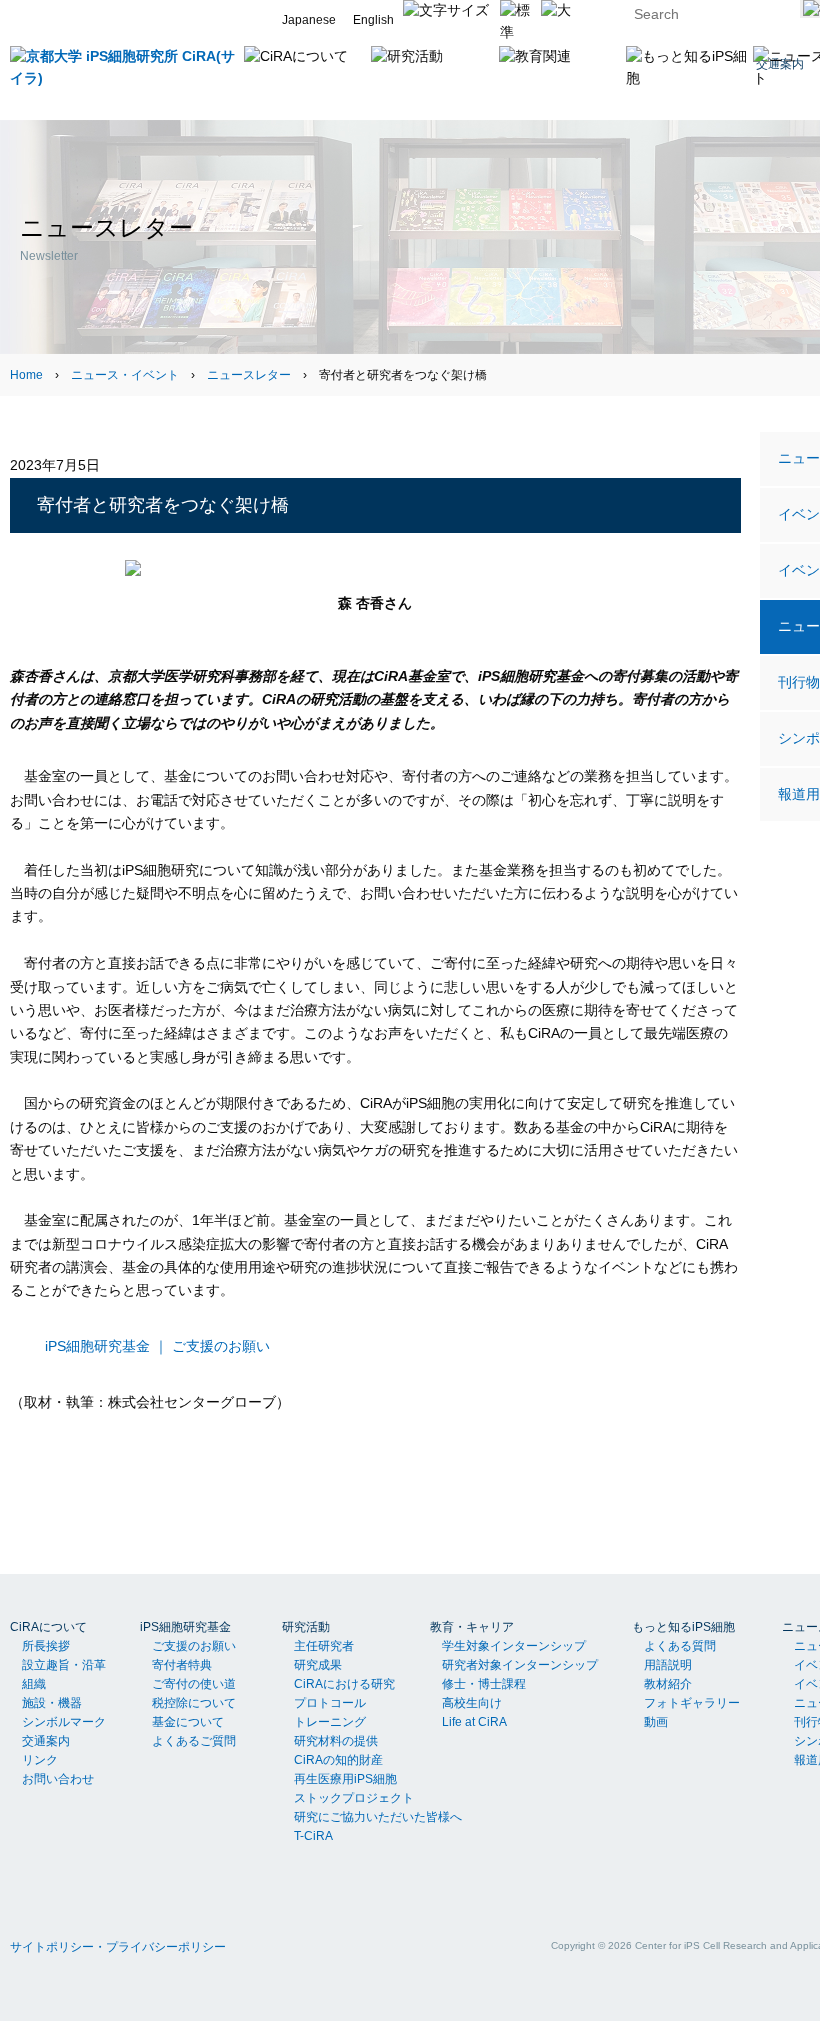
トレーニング (330, 1722)
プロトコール (330, 1703)
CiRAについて (48, 1627)
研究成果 (318, 1665)
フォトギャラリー (692, 1703)
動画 (656, 1722)
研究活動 (306, 1627)
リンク (40, 1760)
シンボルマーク (64, 1722)
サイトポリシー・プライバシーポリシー (118, 1947)
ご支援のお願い (194, 1646)
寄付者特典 (182, 1665)
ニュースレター (249, 375)
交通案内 (46, 1741)
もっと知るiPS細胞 (683, 1627)
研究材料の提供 (336, 1741)
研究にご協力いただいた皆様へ (378, 1817)
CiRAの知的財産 (338, 1760)
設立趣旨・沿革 (64, 1665)
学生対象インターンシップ (514, 1646)
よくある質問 (680, 1646)
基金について (188, 1722)
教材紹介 (668, 1684)
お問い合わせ (58, 1779)
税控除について (194, 1703)
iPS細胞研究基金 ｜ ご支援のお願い (157, 1346)
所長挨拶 (46, 1646)
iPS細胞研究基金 (185, 1627)
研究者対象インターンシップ (520, 1665)
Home (26, 375)
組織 (34, 1684)
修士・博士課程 (484, 1684)
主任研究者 (324, 1646)
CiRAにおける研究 (344, 1684)
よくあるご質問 (194, 1741)
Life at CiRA (474, 1722)
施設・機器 (52, 1703)
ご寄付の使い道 (194, 1684)
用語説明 (668, 1665)
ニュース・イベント (125, 375)
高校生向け (472, 1703)
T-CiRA (313, 1836)
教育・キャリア (472, 1627)
